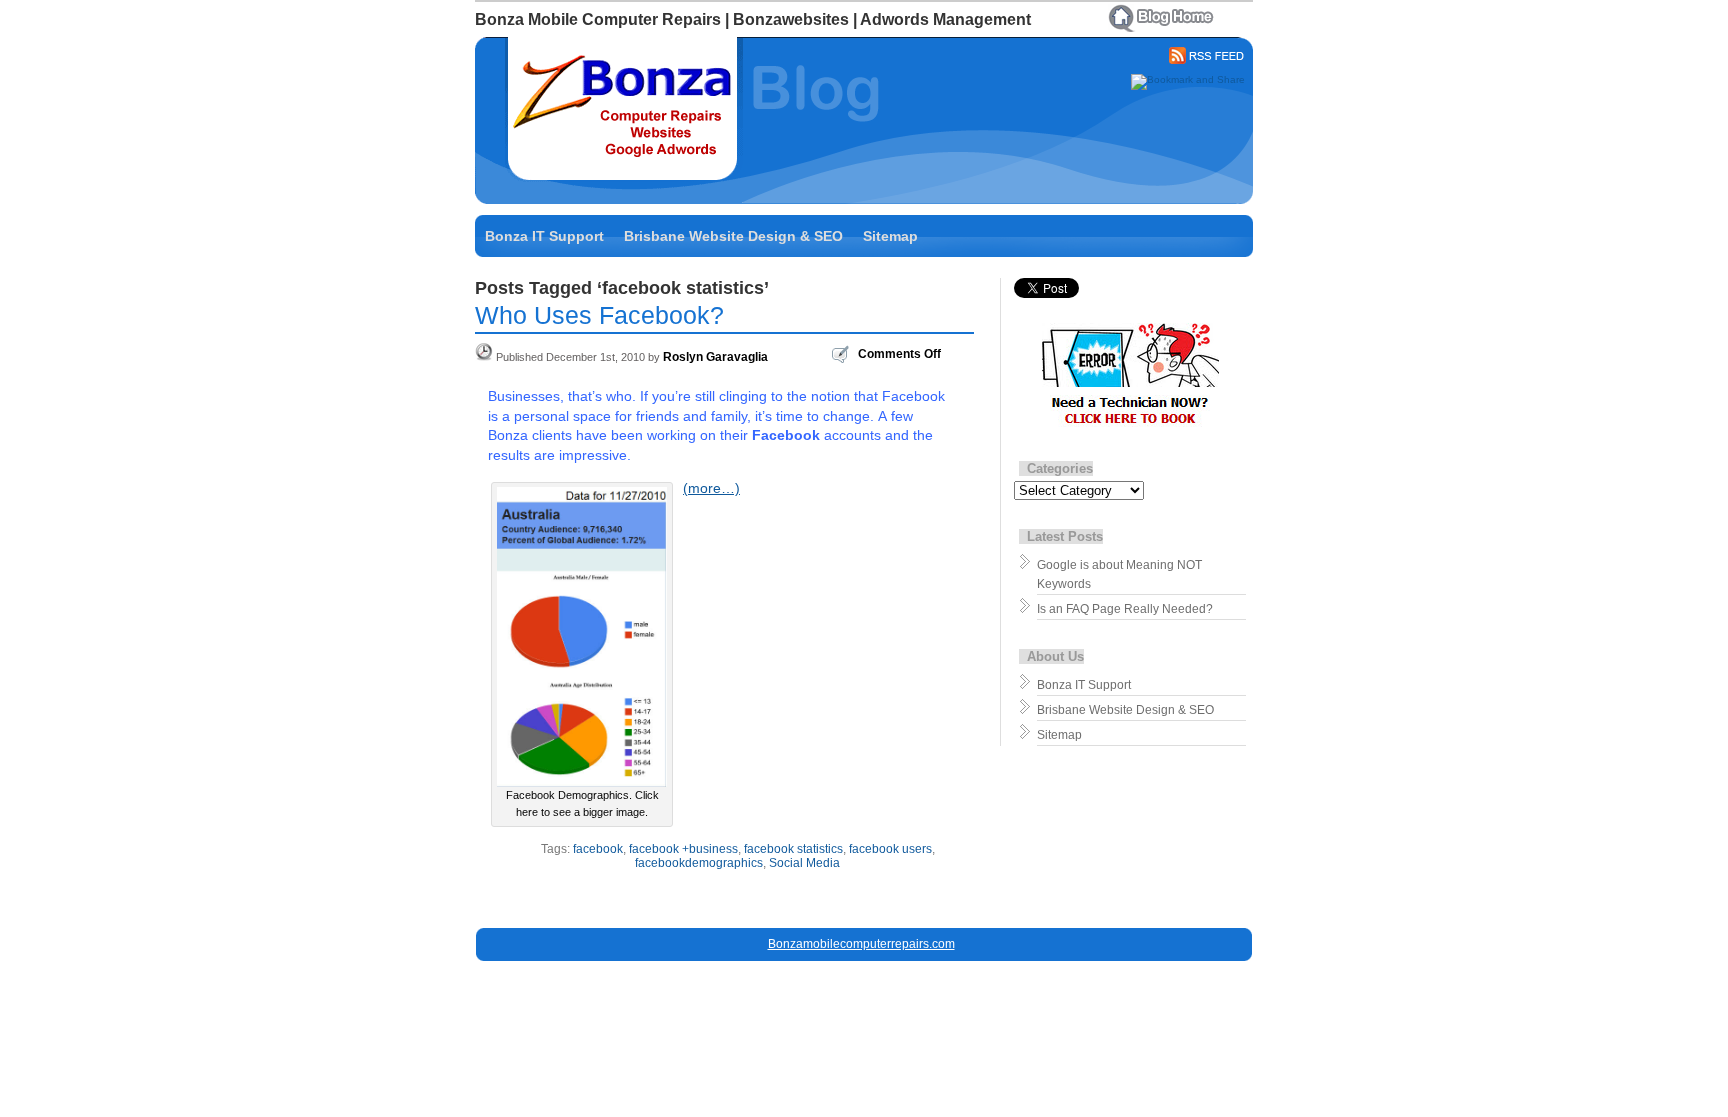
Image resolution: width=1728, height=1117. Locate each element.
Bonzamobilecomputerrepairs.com (861, 944)
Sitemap (890, 236)
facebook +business (683, 849)
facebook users (890, 849)
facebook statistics (793, 849)
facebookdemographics (699, 863)
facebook (598, 849)
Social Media (804, 863)
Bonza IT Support (544, 236)
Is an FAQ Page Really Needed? (1125, 609)
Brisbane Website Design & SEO (733, 236)
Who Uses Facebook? (599, 315)
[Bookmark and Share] (1188, 79)
